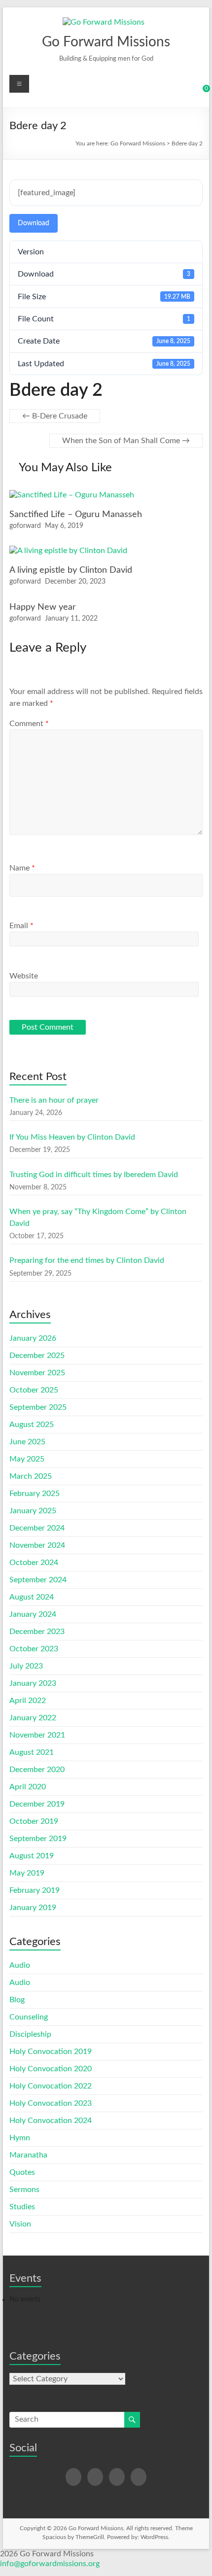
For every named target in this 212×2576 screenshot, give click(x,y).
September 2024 (38, 1580)
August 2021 (32, 1752)
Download (34, 223)
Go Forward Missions (106, 42)
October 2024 (34, 1563)
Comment (29, 724)
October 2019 (34, 1821)
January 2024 (33, 1614)
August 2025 (32, 1425)
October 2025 (34, 1390)
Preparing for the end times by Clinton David (87, 1260)
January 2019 (33, 1908)
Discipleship (30, 2034)
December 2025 (37, 1356)
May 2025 (27, 1459)
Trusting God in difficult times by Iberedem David (94, 1175)
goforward (25, 526)
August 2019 (32, 1856)
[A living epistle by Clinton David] (68, 551)
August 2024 (32, 1597)
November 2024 (37, 1545)
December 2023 (37, 1632)
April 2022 (28, 1701)
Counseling (29, 2017)
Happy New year (43, 607)
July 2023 (26, 1666)
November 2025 (37, 1373)
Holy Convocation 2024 (51, 2121)
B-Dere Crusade (55, 416)
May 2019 (27, 1873)
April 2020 (28, 1787)
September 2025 (38, 1407)
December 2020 (37, 1770)
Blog (17, 2000)
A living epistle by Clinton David (71, 570)
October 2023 (34, 1649)
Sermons (24, 2190)
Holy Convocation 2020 (51, 2069)
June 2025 (27, 1442)
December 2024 (37, 1528)
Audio (20, 1965)
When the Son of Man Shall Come (126, 441)
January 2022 (33, 1718)
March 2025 (31, 1476)
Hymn (20, 2138)
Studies (22, 2207)
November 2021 (37, 1735)
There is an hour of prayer (54, 1100)
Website (24, 976)
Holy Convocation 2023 (51, 2103)
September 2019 (38, 1839)
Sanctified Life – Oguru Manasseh (76, 515)
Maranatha (28, 2155)
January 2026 (33, 1338)
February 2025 (35, 1494)
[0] (200, 92)
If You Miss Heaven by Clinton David (72, 1137)
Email (21, 926)
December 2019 (37, 1804)
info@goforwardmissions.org (50, 2564)
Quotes (22, 2172)
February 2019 (35, 1890)
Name (22, 868)
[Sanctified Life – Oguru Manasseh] (72, 495)
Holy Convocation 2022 (51, 2086)
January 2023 (33, 1683)
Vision (20, 2224)
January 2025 (33, 1511)
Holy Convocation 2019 (51, 2052)
